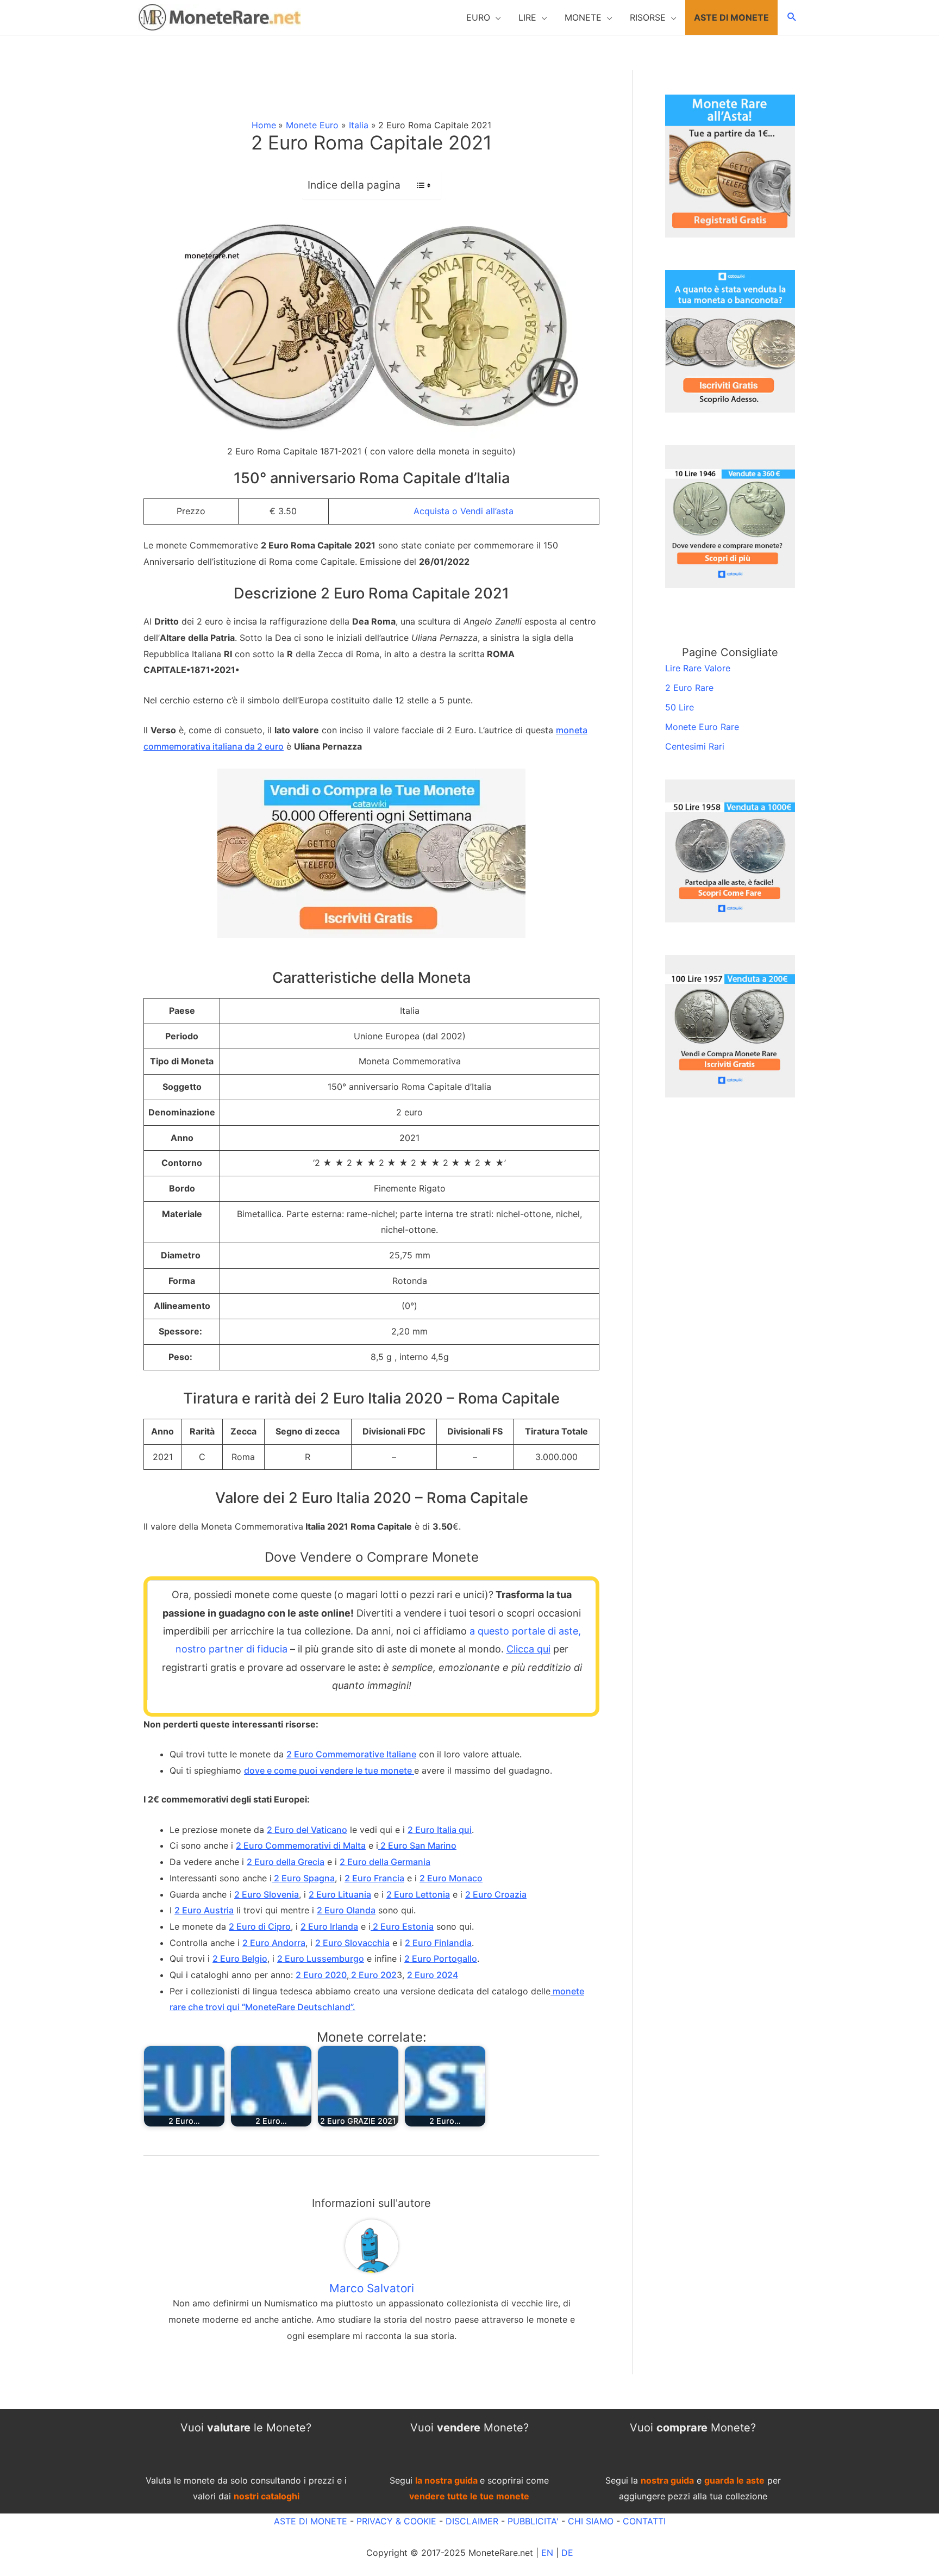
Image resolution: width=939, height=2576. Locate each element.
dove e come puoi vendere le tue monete (329, 1770)
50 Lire (680, 707)
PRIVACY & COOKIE (395, 2521)
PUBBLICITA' (533, 2521)
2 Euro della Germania (385, 1862)
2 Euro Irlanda (329, 1926)
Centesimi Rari (695, 746)
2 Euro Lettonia (418, 1894)
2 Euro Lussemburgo (321, 1958)
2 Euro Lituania (340, 1894)
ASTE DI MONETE (311, 2521)
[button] (484, 17)
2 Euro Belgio (240, 1958)
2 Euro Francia (374, 1878)
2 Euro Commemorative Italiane (351, 1754)
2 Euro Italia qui (440, 1830)
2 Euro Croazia (496, 1894)
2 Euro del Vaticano (307, 1830)
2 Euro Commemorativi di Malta (301, 1845)
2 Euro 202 (373, 1975)
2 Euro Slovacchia (352, 1943)
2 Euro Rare (689, 688)
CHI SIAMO (591, 2521)
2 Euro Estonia (402, 1926)
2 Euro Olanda (346, 1910)
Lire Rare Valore (698, 668)
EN (547, 2553)
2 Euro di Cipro (260, 1926)
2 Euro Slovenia (267, 1894)
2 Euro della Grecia (286, 1862)
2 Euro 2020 (321, 1975)
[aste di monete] (730, 165)
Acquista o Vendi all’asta (464, 511)
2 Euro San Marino (417, 1845)
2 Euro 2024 (433, 1975)
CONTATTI (644, 2521)
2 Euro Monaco (451, 1878)
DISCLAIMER (472, 2521)
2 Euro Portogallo (441, 1958)
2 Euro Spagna (303, 1878)
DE (567, 2553)
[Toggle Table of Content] (418, 185)
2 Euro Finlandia (438, 1943)
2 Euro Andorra (274, 1943)
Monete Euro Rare (702, 727)
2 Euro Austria (204, 1910)
